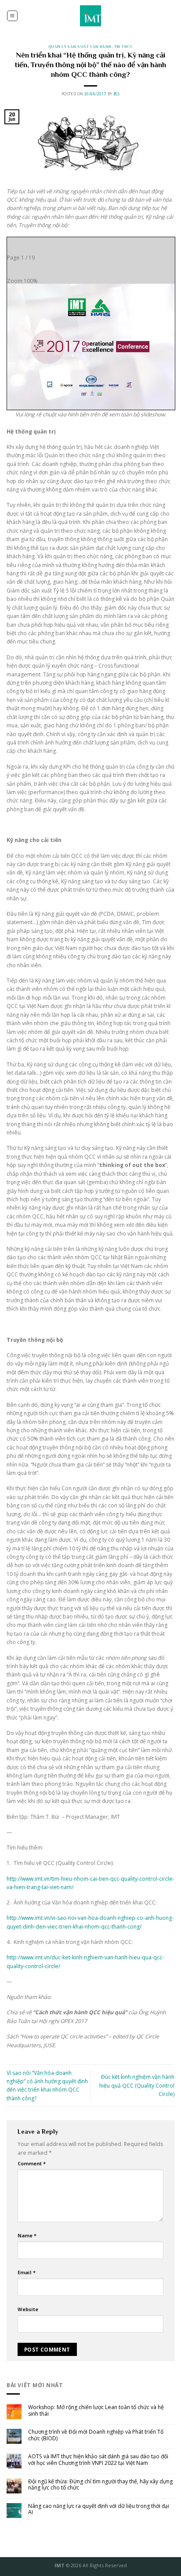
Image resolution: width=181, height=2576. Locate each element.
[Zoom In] (32, 267)
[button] (12, 16)
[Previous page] (14, 244)
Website (28, 2309)
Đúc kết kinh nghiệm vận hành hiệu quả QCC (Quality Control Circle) (137, 2085)
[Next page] (32, 244)
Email (27, 2272)
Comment (32, 2163)
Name (27, 2235)
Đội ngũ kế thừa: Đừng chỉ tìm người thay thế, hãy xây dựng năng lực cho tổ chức (100, 2485)
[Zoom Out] (14, 267)
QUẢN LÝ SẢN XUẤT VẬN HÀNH (80, 47)
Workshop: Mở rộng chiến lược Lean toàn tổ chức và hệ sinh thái (96, 2411)
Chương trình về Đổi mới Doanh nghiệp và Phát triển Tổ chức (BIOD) (96, 2435)
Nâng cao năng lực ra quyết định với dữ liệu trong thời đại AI (99, 2509)
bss (116, 94)
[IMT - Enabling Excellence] (91, 16)
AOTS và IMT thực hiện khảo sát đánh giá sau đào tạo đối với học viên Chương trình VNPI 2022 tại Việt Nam (98, 2460)
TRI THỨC (123, 47)
